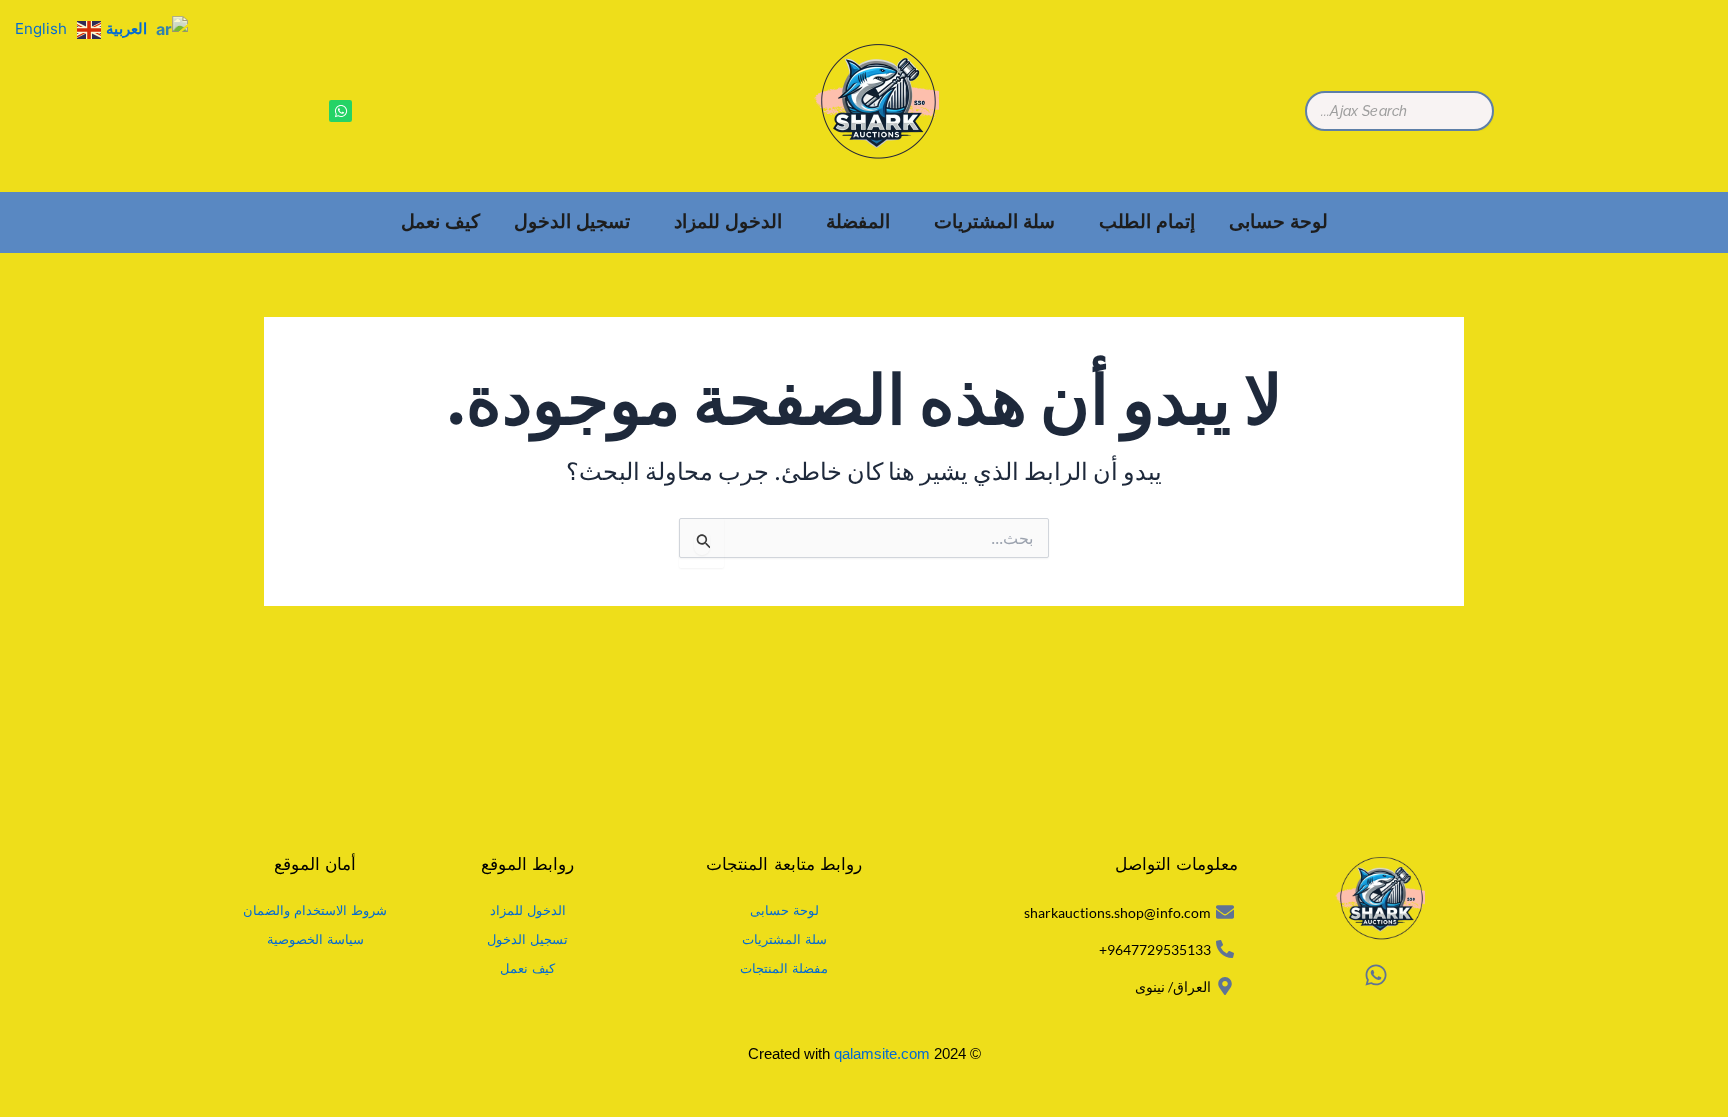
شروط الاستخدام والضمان (315, 910)
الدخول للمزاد (728, 221)
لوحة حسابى (1278, 221)
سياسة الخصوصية (315, 939)
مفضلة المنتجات (784, 968)
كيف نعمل (440, 221)
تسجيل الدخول (572, 221)
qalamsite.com (882, 1053)
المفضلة (858, 221)
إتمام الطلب (1147, 221)
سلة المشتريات (994, 221)
